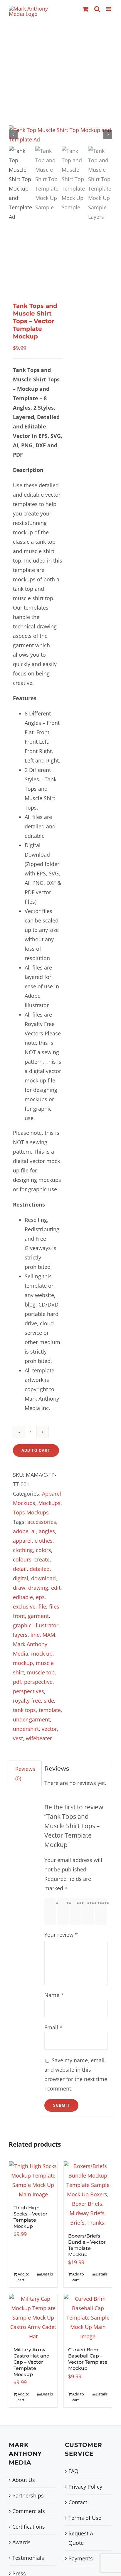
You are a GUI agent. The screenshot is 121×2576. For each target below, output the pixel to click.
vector (49, 1729)
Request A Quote (81, 2538)
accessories (42, 1522)
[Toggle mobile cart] (85, 9)
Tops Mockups (31, 1512)
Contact (78, 2502)
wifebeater (39, 1738)
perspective (38, 1682)
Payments (81, 2558)
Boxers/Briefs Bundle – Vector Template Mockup (87, 2245)
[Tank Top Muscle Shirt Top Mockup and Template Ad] (60, 135)
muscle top (41, 1672)
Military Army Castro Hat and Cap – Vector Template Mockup (32, 2362)
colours (22, 1559)
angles (47, 1531)
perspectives (28, 1691)
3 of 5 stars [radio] (77, 1911)
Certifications (29, 2527)
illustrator (46, 1625)
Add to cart (36, 1450)
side (49, 1701)
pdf (17, 1682)
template (50, 1710)
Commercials (29, 2511)
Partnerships (28, 2495)
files (54, 1606)
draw (19, 1588)
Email (53, 2027)
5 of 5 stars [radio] (102, 1911)
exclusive (24, 1606)
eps (40, 1597)
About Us (24, 2480)
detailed (40, 1569)
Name (54, 1995)
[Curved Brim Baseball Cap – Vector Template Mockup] (88, 2318)
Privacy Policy (85, 2487)
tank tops (24, 1710)
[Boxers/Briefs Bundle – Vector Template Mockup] (88, 2194)
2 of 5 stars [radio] (64, 1911)
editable (23, 1597)
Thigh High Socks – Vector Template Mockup (31, 2217)
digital (21, 1578)
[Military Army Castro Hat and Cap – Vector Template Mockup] (33, 2318)
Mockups (49, 1503)
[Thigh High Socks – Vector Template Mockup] (33, 2180)
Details (47, 2274)
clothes (44, 1541)
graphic (22, 1625)
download (43, 1578)
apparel (22, 1541)
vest (18, 1738)
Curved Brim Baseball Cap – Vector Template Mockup (88, 2359)
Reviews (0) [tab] (25, 1773)
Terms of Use (85, 2518)
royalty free (27, 1701)
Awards (21, 2542)
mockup (23, 1663)
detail (20, 1569)
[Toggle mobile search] (97, 9)
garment (38, 1616)
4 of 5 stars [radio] (90, 1911)
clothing (23, 1550)
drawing (38, 1588)
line (35, 1635)
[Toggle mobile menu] (109, 9)
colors (43, 1550)
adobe (21, 1531)
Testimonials (28, 2558)
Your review (61, 1935)
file (42, 1606)
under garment (31, 1719)
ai (34, 1531)
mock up (42, 1654)
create (42, 1559)
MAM (49, 1635)
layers (20, 1635)
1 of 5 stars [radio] (52, 1911)
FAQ (73, 2471)
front (19, 1616)
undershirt (26, 1729)
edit (56, 1588)
